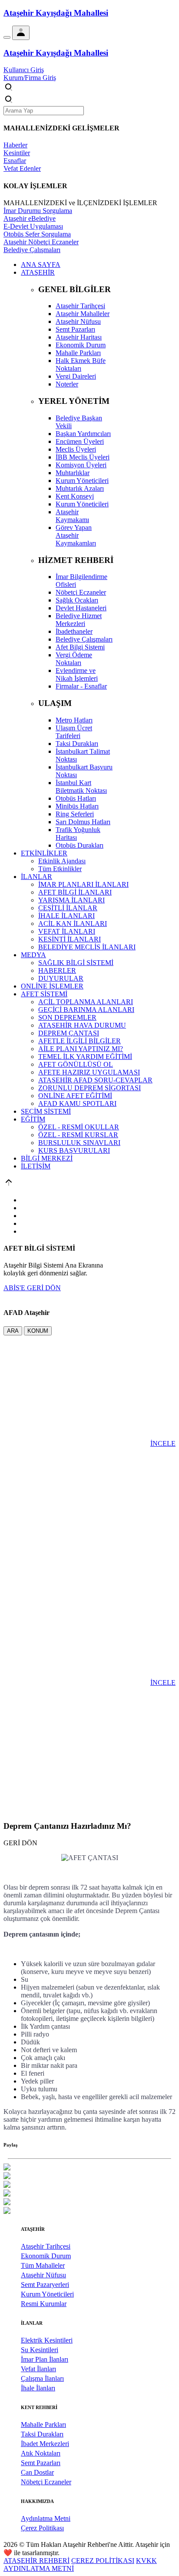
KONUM (38, 1331)
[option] (89, 2168)
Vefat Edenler (22, 168)
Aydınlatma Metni (46, 2518)
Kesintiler (17, 153)
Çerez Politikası (42, 2528)
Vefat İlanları (38, 2369)
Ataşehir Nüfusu (43, 2275)
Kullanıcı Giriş (24, 70)
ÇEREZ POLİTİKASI (103, 2561)
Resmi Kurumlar (44, 2304)
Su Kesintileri (40, 2350)
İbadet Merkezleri (45, 2444)
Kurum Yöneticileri (47, 2294)
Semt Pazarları (41, 2463)
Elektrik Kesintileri (47, 2340)
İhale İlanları (38, 2388)
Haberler (15, 145)
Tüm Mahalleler (43, 2265)
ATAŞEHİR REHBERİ (36, 2561)
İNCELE (163, 1443)
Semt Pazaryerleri (45, 2285)
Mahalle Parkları (43, 2425)
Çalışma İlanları (42, 2378)
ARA (13, 1331)
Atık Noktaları (41, 2453)
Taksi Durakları (42, 2434)
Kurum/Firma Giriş (30, 78)
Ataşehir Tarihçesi (46, 2246)
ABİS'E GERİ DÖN (32, 1288)
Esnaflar (15, 161)
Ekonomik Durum (46, 2256)
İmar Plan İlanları (45, 2359)
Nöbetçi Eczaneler (46, 2482)
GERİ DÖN (20, 1843)
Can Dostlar (37, 2472)
